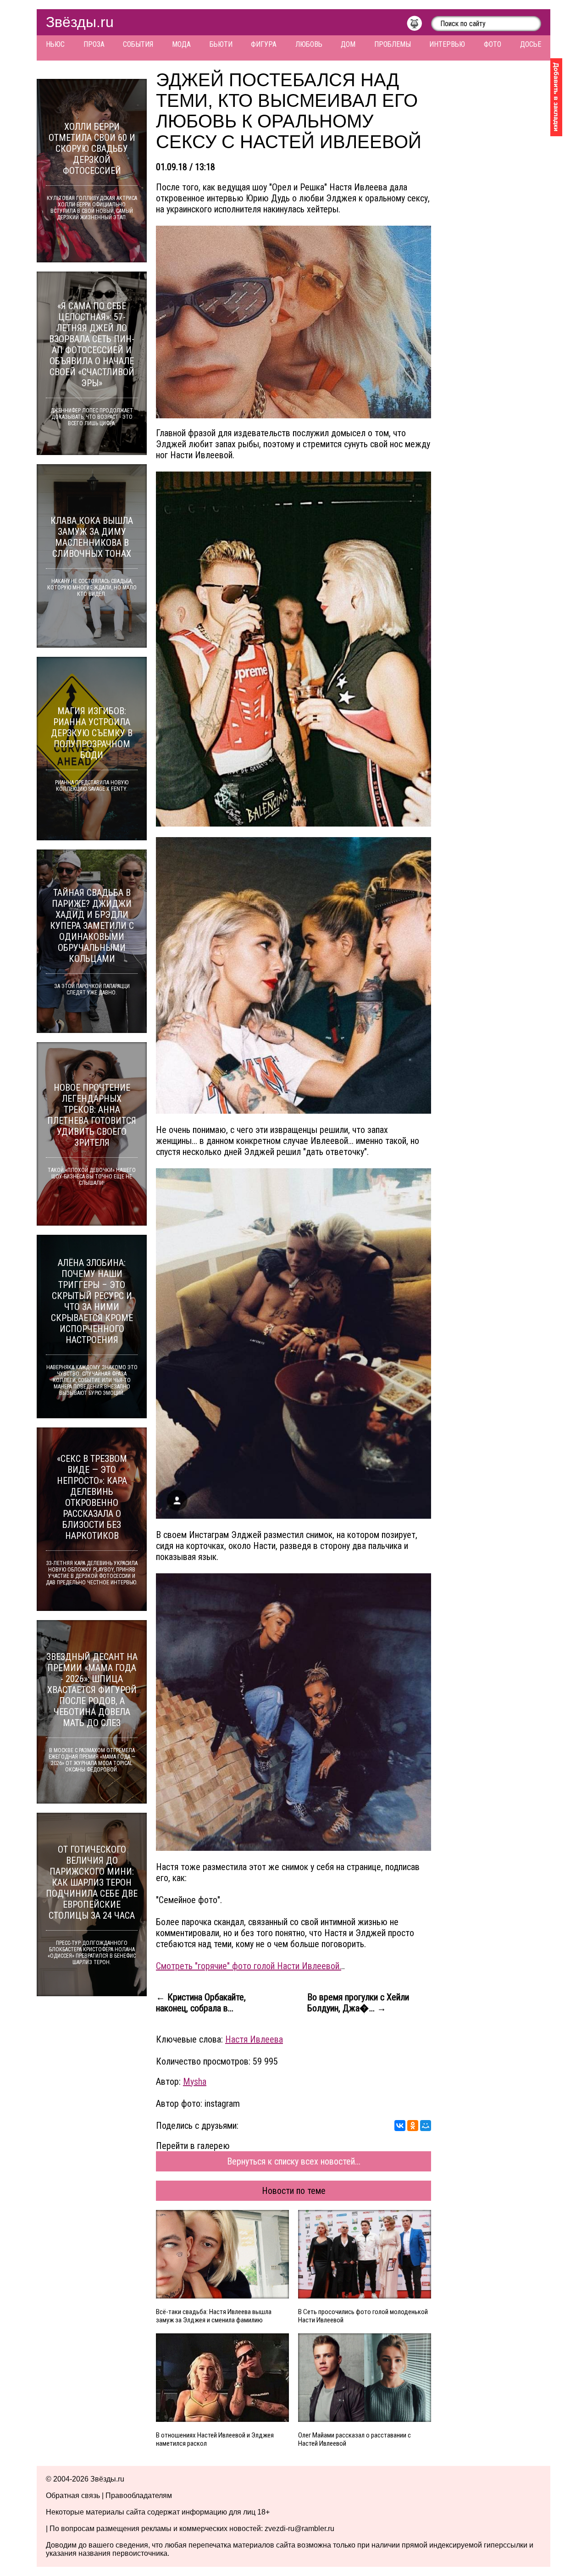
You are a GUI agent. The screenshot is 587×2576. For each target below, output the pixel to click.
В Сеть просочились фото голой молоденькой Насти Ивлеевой (363, 2316)
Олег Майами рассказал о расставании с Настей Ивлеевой (354, 2439)
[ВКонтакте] (400, 2126)
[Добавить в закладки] (556, 97)
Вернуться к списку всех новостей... (294, 2161)
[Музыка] (419, 26)
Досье (531, 44)
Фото (493, 44)
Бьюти (221, 44)
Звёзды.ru (80, 22)
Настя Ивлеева (254, 2039)
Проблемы (393, 44)
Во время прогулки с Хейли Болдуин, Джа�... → (358, 2003)
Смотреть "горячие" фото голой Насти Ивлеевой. (249, 1966)
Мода (181, 44)
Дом (348, 44)
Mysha (195, 2082)
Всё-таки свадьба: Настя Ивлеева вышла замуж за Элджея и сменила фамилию (214, 2316)
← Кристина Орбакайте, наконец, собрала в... (201, 2003)
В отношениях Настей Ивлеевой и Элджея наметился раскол (215, 2439)
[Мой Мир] (426, 2126)
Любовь (309, 44)
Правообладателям (139, 2495)
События (138, 44)
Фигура (264, 44)
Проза (94, 44)
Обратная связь (73, 2495)
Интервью (447, 44)
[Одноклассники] (413, 2126)
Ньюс (55, 44)
